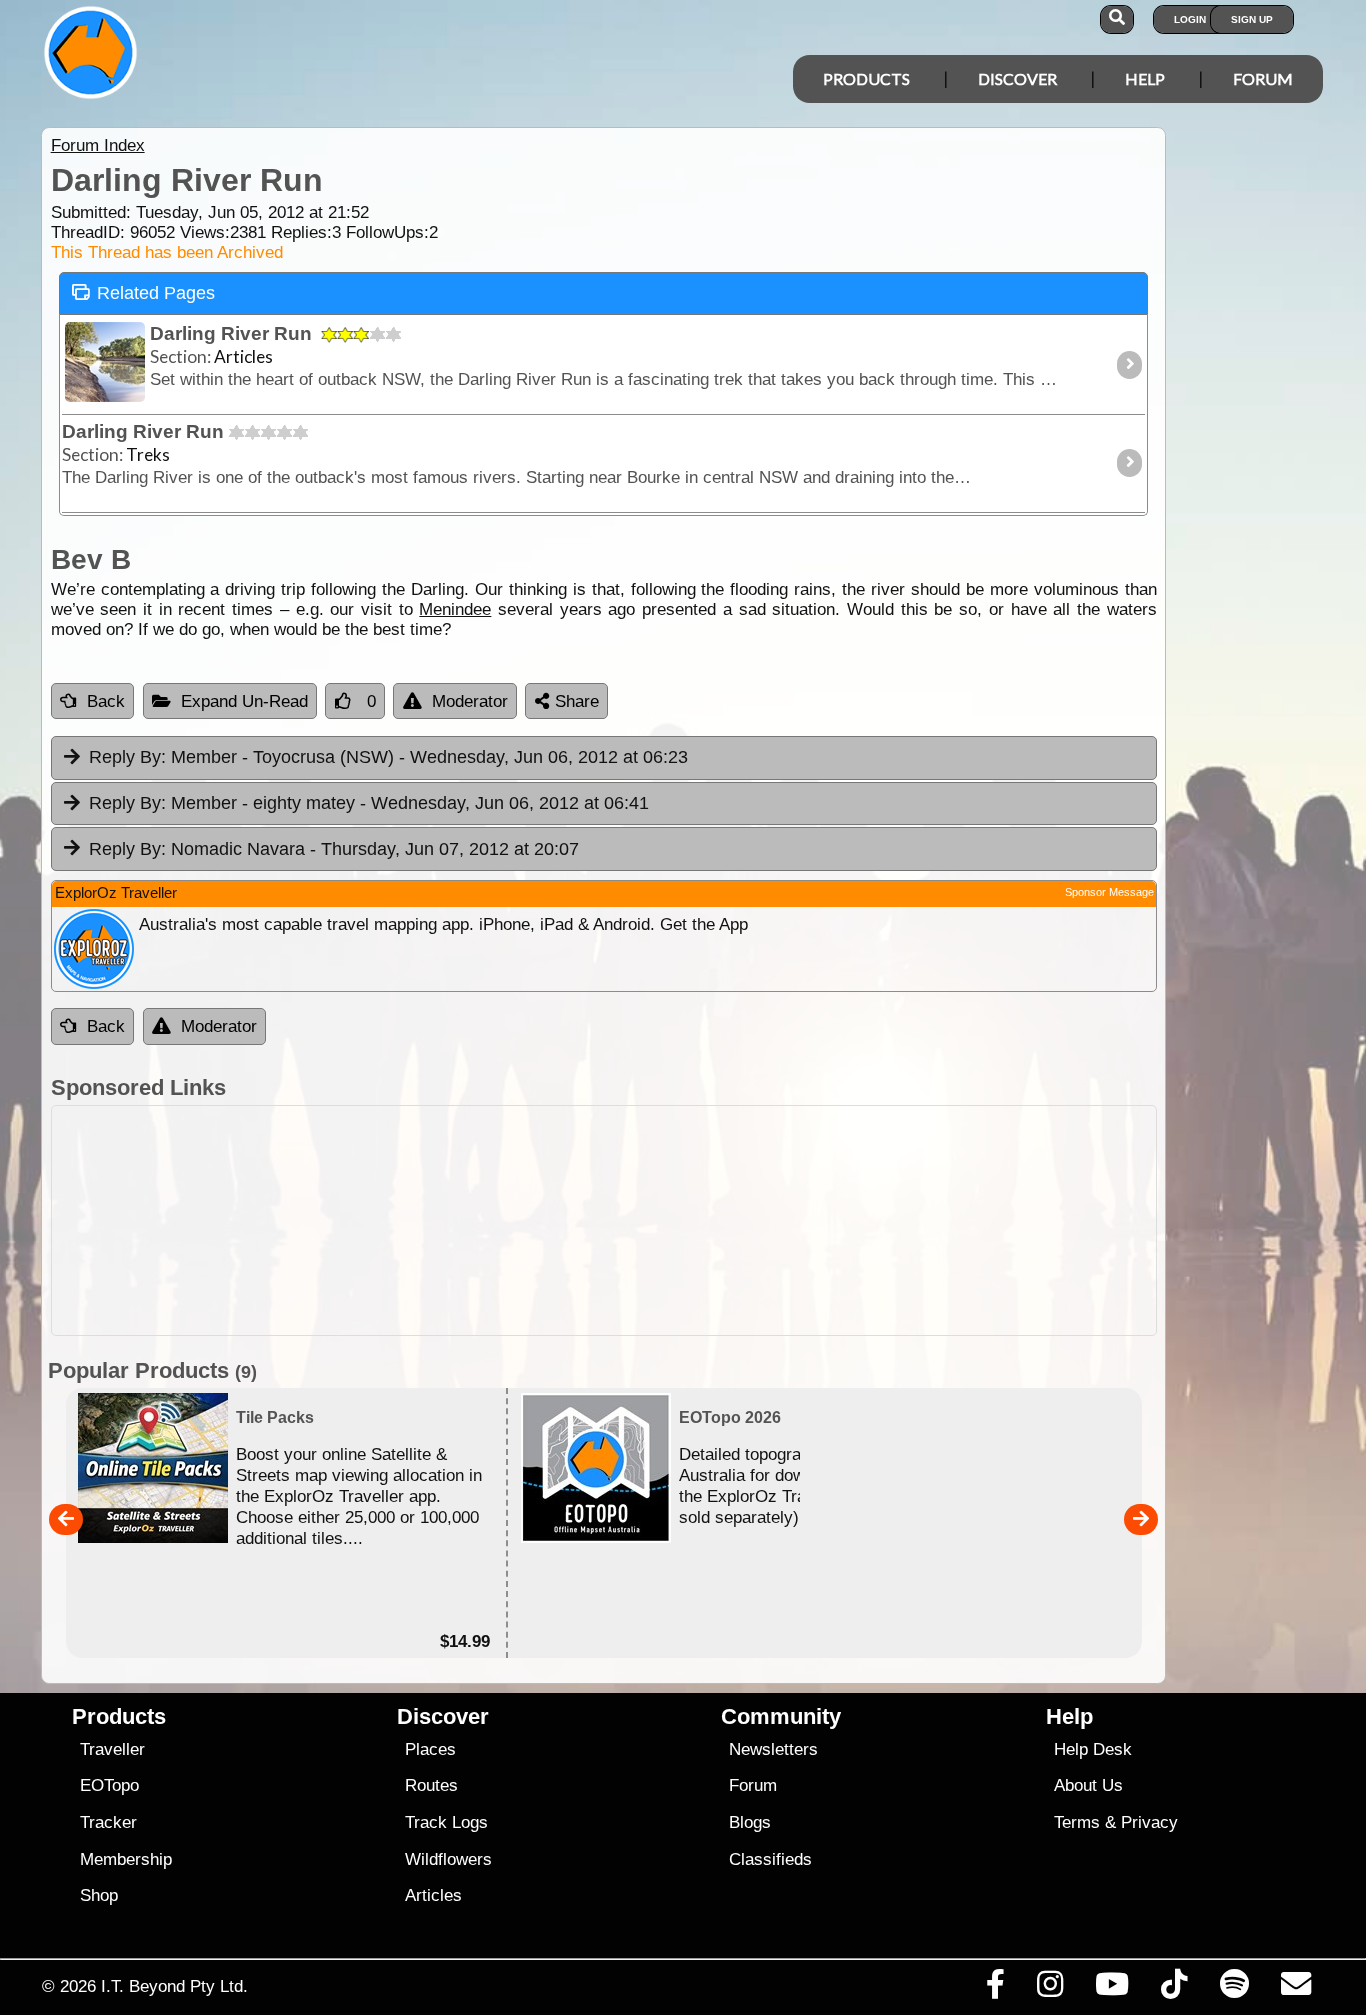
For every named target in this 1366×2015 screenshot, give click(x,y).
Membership (126, 1859)
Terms (1077, 1822)
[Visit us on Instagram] (1049, 1989)
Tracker (108, 1822)
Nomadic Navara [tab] (334, 849)
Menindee (455, 609)
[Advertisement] (604, 1220)
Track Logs (446, 1822)
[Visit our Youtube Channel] (1112, 1989)
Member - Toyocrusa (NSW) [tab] (388, 757)
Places (430, 1749)
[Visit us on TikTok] (1174, 1989)
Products (866, 78)
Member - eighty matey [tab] (369, 803)
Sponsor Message (1109, 892)
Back (106, 701)
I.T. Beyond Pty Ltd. (174, 1986)
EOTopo (109, 1785)
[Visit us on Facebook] (995, 1989)
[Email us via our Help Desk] (1295, 1989)
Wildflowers (448, 1859)
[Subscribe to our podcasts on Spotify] (1234, 1989)
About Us (1088, 1785)
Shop (99, 1895)
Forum (1263, 78)
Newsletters (773, 1749)
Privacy (1149, 1822)
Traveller (112, 1749)
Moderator (470, 701)
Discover (1017, 78)
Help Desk (1093, 1749)
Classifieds (770, 1859)
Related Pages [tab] (156, 293)
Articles (433, 1895)
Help (1145, 78)
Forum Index (98, 145)
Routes (431, 1785)
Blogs (750, 1822)
